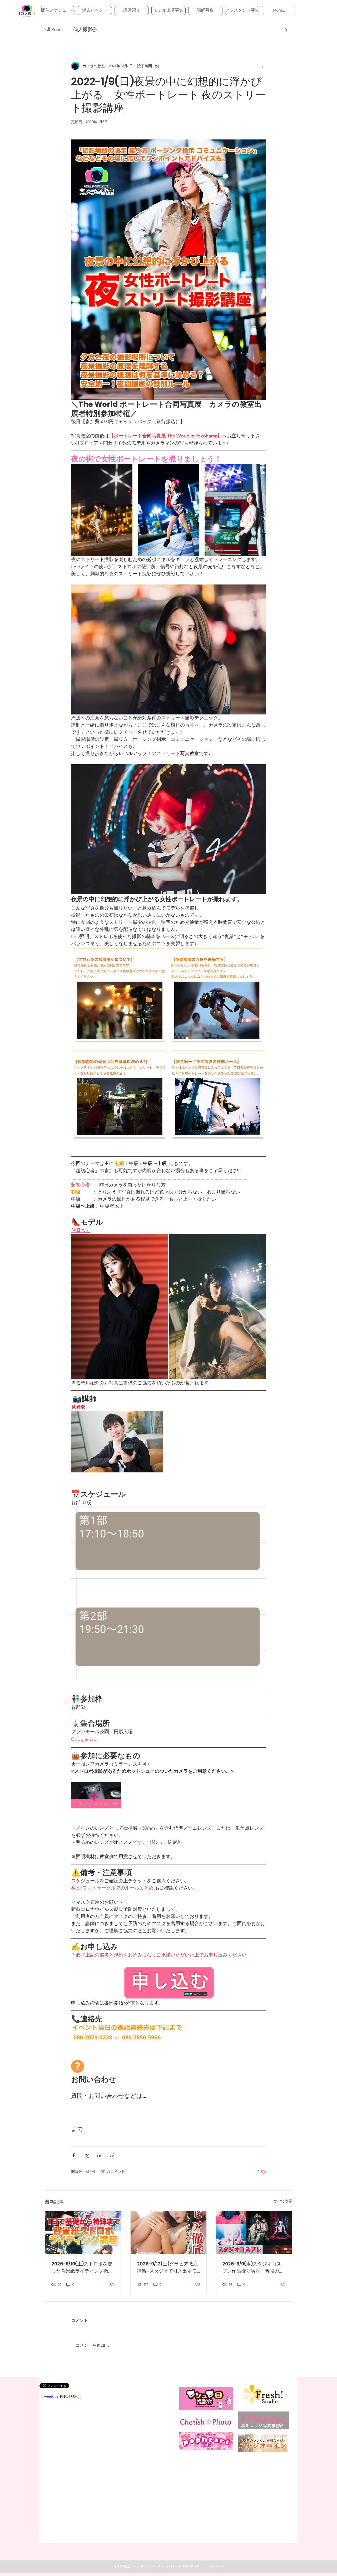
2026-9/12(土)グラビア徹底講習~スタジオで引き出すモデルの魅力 (167, 2267)
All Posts (54, 30)
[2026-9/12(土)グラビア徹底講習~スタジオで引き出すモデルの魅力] (169, 2232)
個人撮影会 (85, 30)
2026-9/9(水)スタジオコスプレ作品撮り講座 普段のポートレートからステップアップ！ (253, 2267)
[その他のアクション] (263, 66)
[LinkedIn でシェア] (99, 2155)
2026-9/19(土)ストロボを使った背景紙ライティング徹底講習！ (82, 2267)
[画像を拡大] (102, 510)
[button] (286, 30)
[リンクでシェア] (112, 2155)
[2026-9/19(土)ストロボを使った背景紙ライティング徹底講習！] (83, 2232)
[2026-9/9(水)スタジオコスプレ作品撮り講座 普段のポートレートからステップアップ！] (254, 2232)
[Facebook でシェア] (74, 2155)
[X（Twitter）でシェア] (86, 2155)
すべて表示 (283, 2201)
